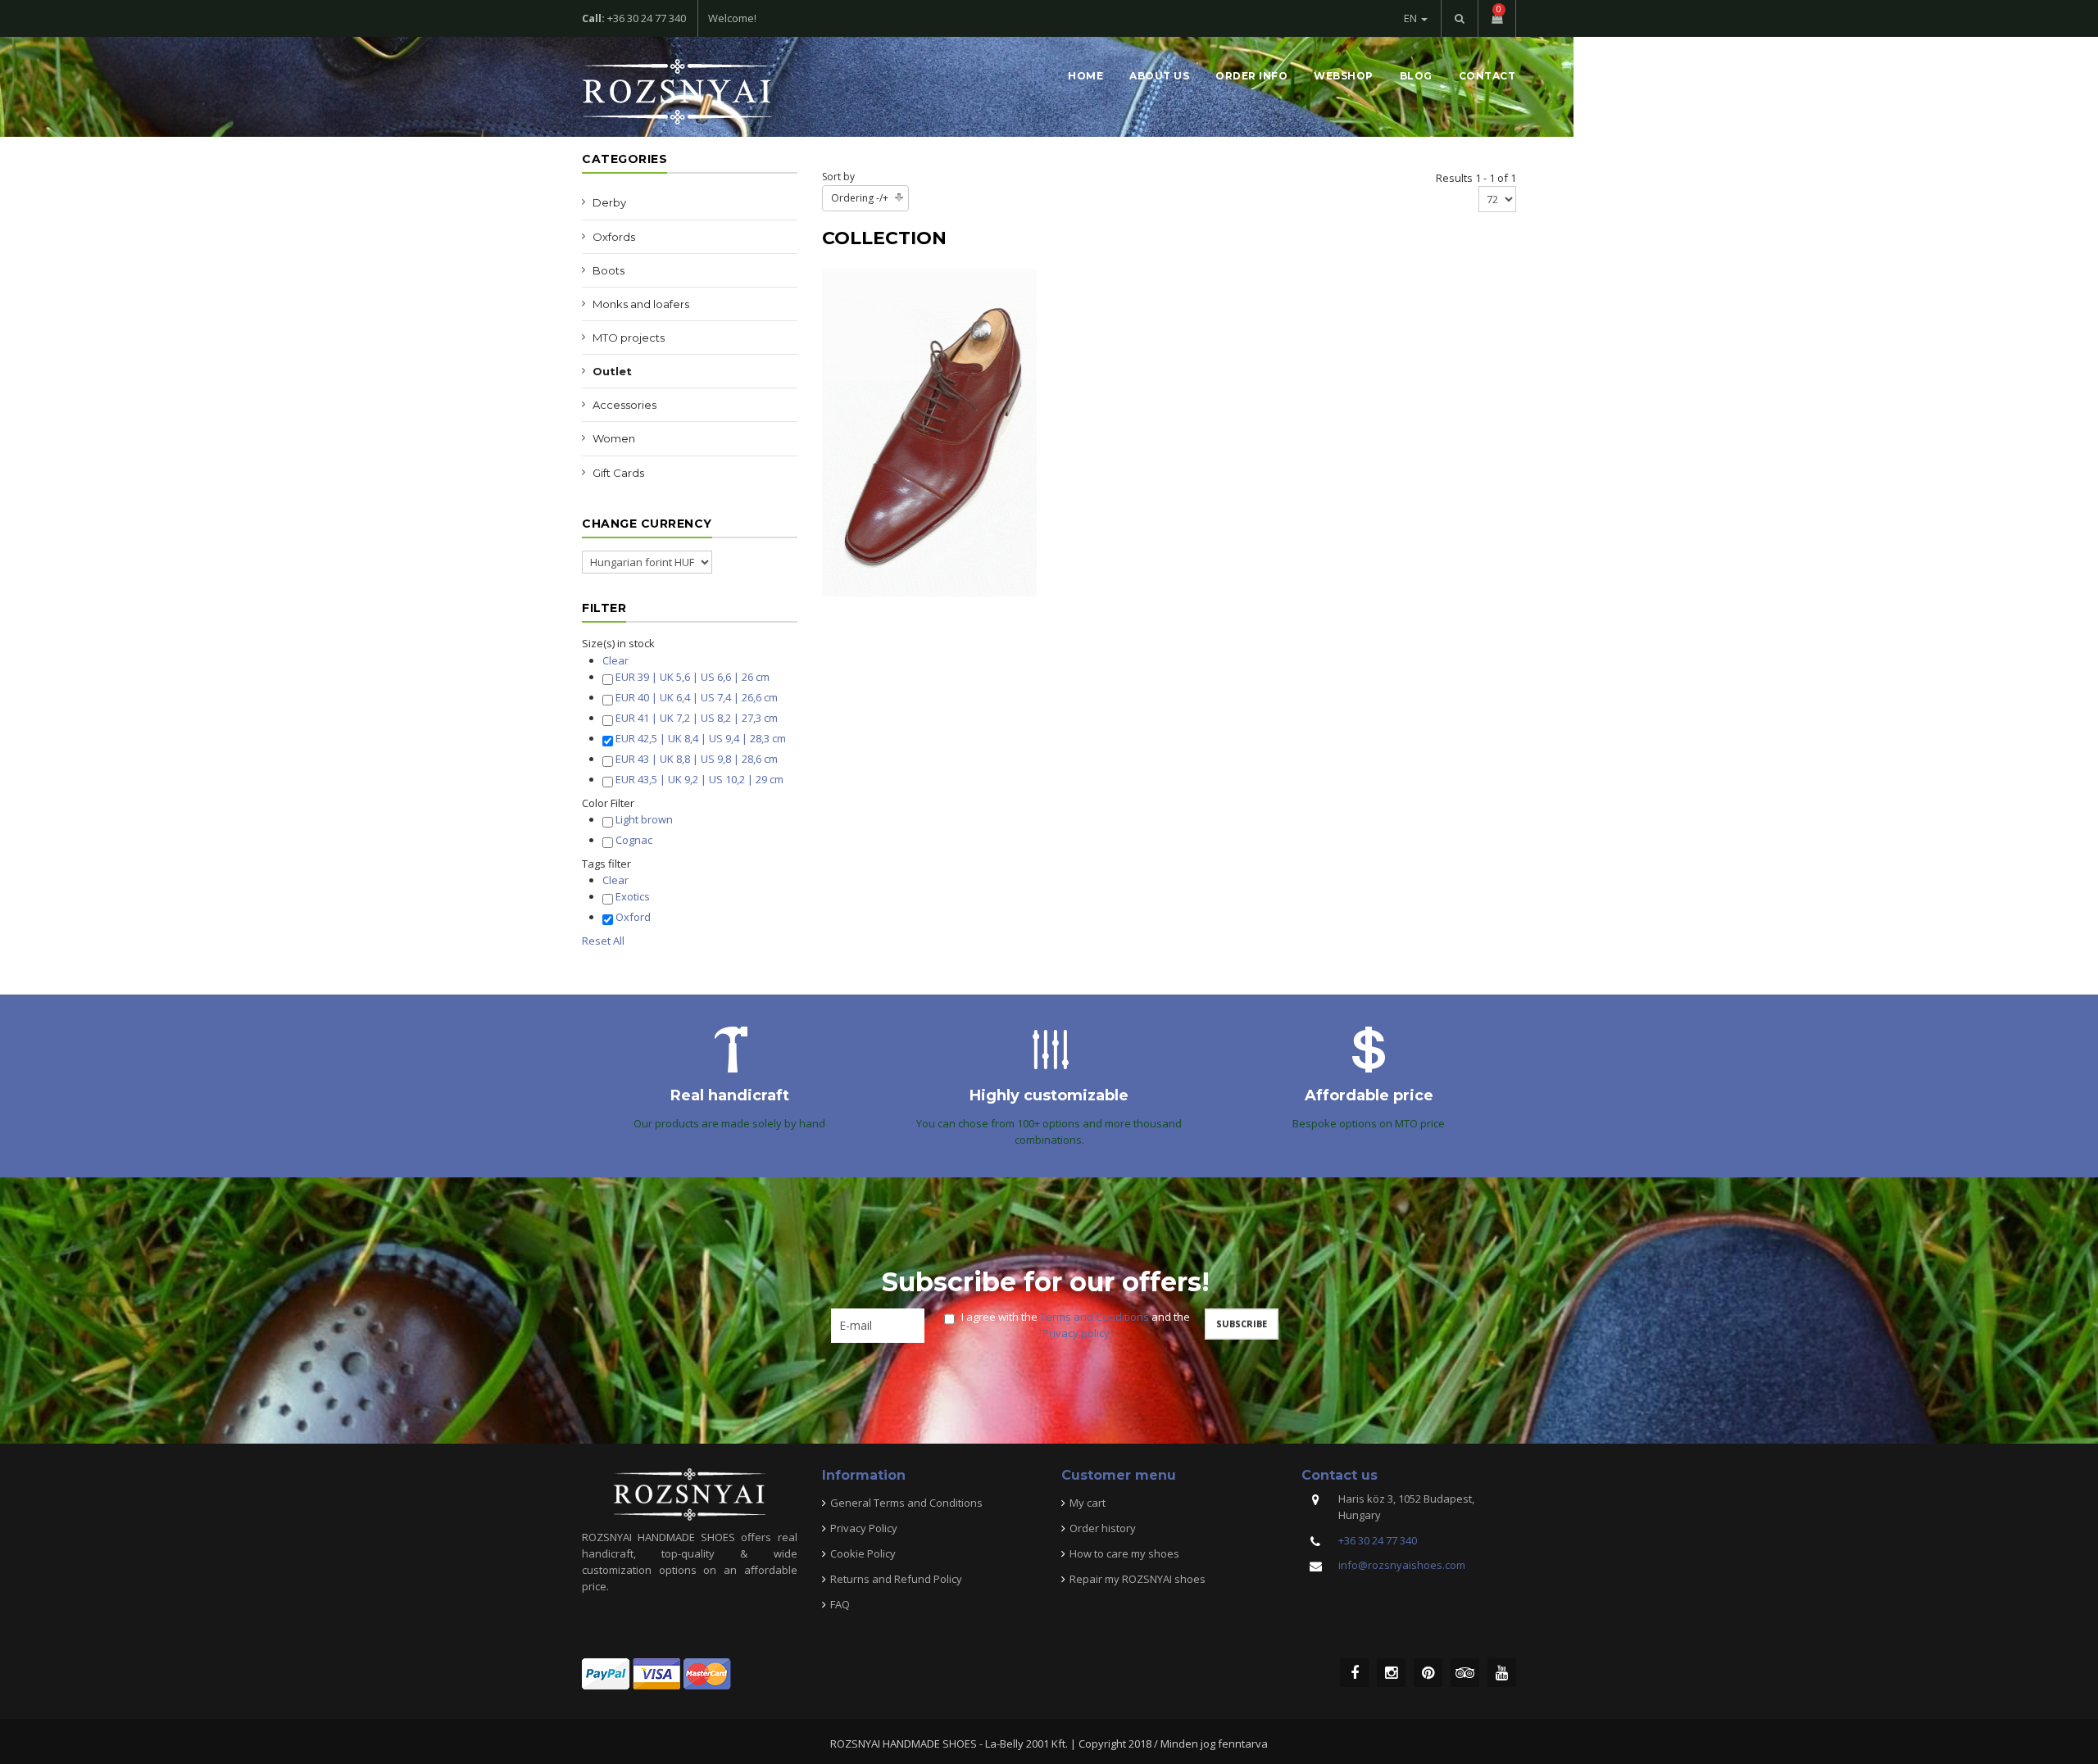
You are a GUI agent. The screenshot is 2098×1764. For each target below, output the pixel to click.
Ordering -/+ (860, 198)
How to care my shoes (1124, 1553)
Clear (615, 660)
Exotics (633, 896)
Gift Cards (618, 473)
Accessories (624, 405)
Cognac (634, 840)
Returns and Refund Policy (896, 1579)
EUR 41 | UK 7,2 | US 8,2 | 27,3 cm (697, 718)
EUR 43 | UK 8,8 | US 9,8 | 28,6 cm (697, 759)
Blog (1416, 76)
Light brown (644, 819)
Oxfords (614, 237)
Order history (1103, 1528)
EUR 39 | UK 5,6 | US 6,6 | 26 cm (693, 677)
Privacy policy (1076, 1333)
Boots (609, 270)
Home (1085, 76)
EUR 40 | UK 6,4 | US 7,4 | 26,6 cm (697, 697)
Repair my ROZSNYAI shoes (1138, 1579)
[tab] (690, 643)
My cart (1088, 1503)
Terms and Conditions (1094, 1317)
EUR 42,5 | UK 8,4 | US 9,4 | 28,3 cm (701, 738)
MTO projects (629, 338)
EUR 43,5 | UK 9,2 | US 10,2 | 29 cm (699, 779)
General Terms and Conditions (906, 1503)
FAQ (840, 1604)
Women (614, 438)
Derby (609, 202)
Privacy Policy (864, 1528)
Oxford (633, 917)
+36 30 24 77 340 (1378, 1540)
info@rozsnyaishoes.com (1402, 1565)
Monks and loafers (641, 304)
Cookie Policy (863, 1553)
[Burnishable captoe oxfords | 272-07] (929, 431)
